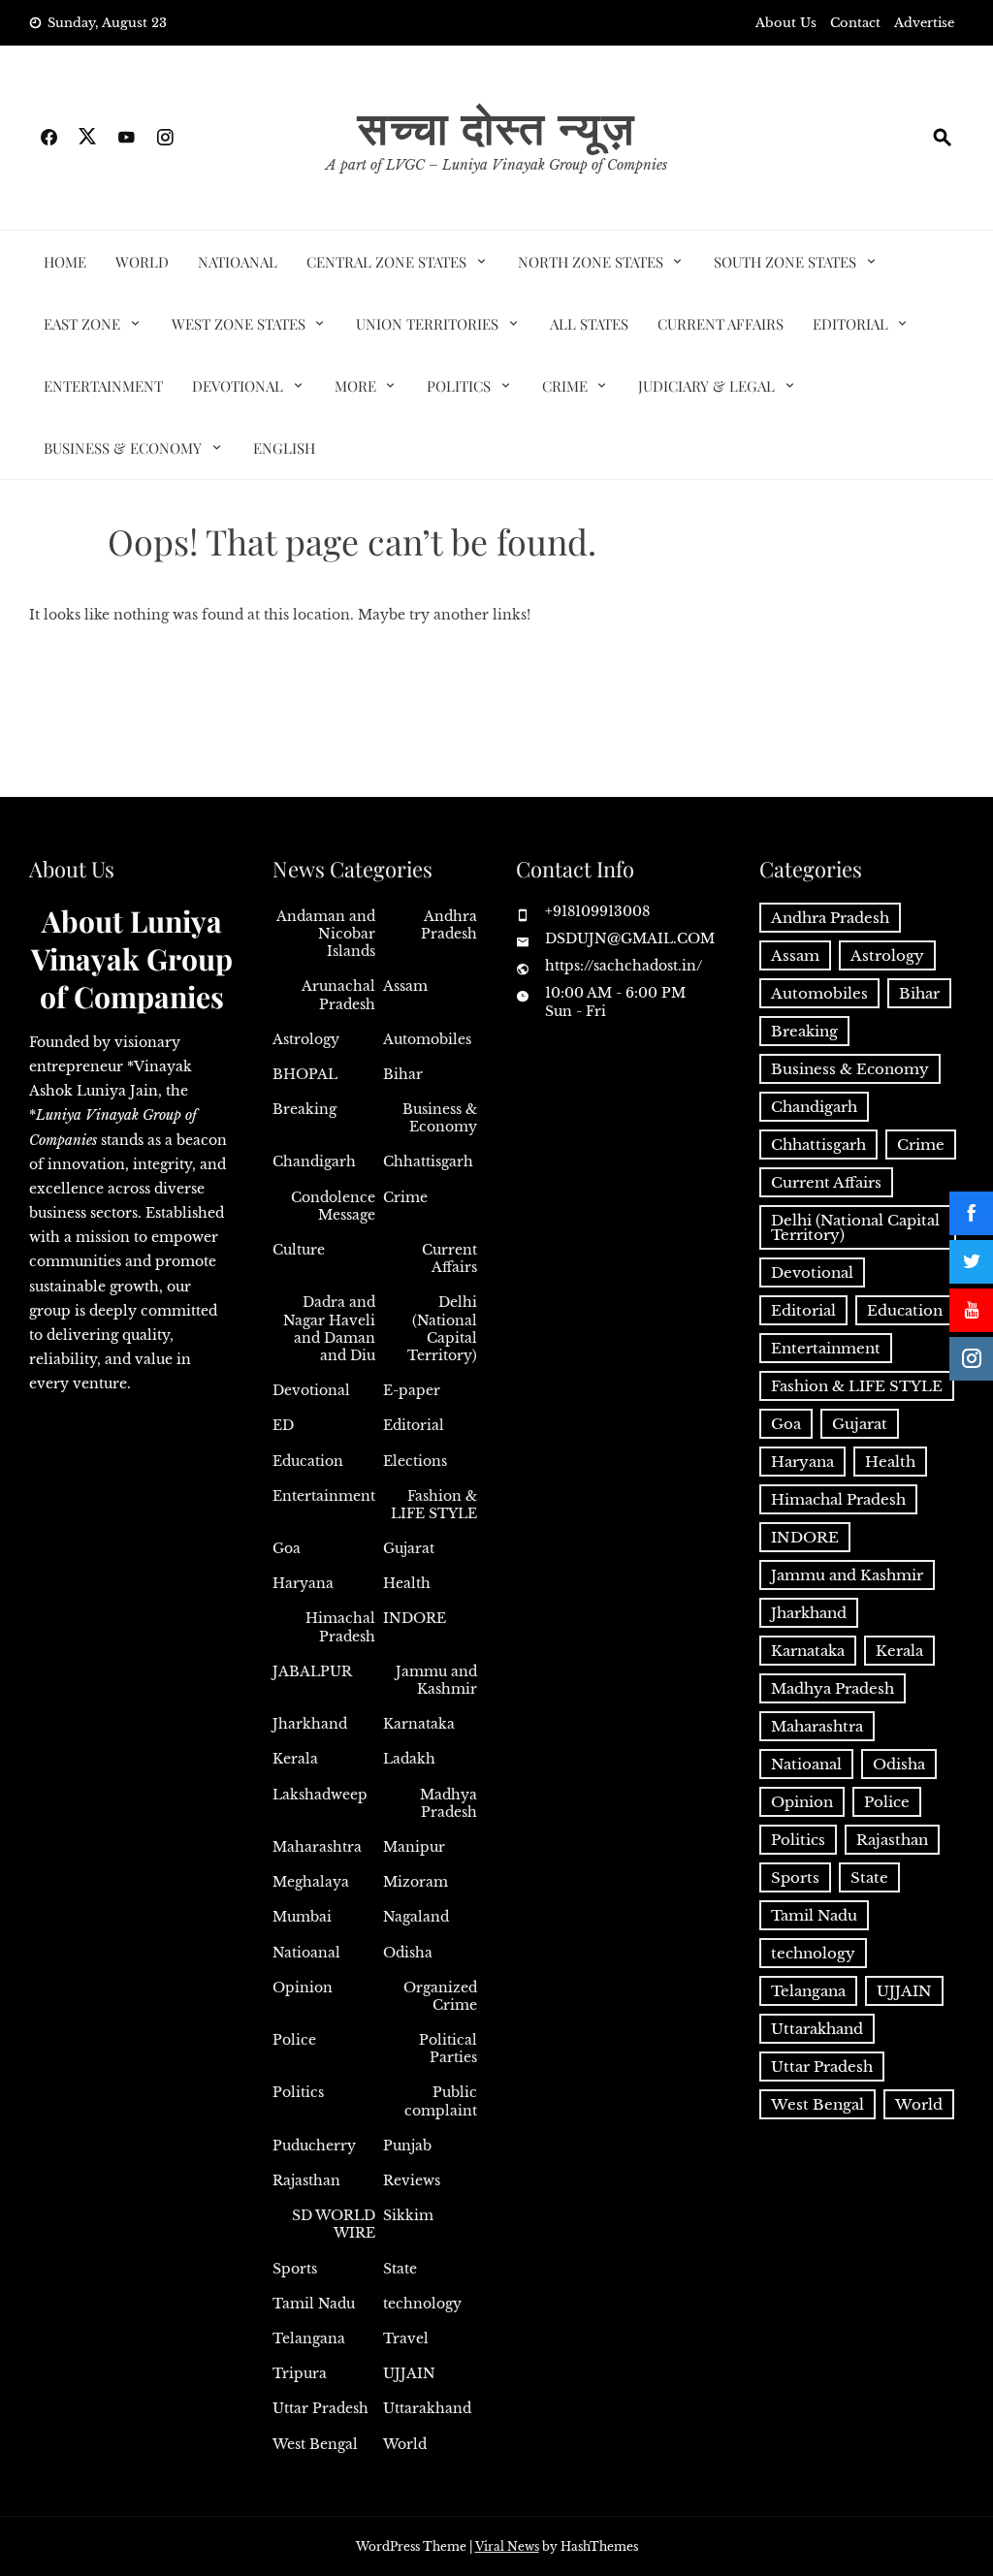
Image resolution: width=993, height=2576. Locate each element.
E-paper (412, 1390)
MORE (355, 386)
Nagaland (416, 1917)
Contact (855, 23)
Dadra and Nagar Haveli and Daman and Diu (329, 1329)
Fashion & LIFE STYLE (434, 1505)
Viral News (507, 2546)
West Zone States (239, 324)
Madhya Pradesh (448, 1803)
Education (308, 1461)
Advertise (924, 23)
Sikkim (408, 2215)
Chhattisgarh (428, 1161)
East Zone (82, 324)
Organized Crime (440, 1996)
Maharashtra (317, 1847)
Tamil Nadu (314, 2304)
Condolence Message (333, 1206)
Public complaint (441, 2101)
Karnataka (419, 1724)
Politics (459, 386)
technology (422, 2304)
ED (283, 1425)
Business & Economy (123, 448)
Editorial (850, 324)
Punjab (407, 2146)
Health (407, 1583)
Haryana (303, 1583)
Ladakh (409, 1759)
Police (294, 2040)
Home (65, 262)
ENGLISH (284, 448)
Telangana (309, 2338)
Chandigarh (314, 1161)
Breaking (304, 1109)
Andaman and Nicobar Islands (326, 934)
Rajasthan (306, 2180)
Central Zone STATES (386, 262)
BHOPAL (305, 1074)
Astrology (306, 1039)
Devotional (238, 386)
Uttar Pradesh (320, 2408)
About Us (786, 23)
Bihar (403, 1074)
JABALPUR (312, 1671)
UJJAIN (409, 2373)
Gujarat (409, 1548)
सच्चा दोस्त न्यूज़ (496, 126)
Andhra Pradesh (449, 925)
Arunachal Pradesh (338, 995)
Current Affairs (721, 324)
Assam (405, 986)
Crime (565, 386)
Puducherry (314, 2146)
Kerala (295, 1759)
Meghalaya (311, 1882)
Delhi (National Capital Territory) (442, 1329)
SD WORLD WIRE (334, 2224)
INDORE (415, 1618)
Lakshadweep (320, 1795)
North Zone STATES (591, 262)
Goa (287, 1548)
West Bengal (315, 2444)
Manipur (414, 1847)
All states (589, 324)
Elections (415, 1461)
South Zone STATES (785, 262)
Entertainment (103, 386)
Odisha (408, 1953)
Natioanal (238, 262)
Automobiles (427, 1039)
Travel (406, 2338)
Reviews (412, 2180)
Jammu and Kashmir (436, 1680)
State (400, 2269)
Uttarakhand (427, 2408)
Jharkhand (310, 1724)
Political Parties (448, 2049)
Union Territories (427, 324)
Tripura (300, 2373)
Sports (295, 2269)
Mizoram (416, 1882)
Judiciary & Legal (706, 386)
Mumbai (302, 1917)
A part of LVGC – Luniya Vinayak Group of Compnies (496, 165)
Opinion (303, 1988)
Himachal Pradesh (340, 1627)
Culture (299, 1250)
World (142, 262)
